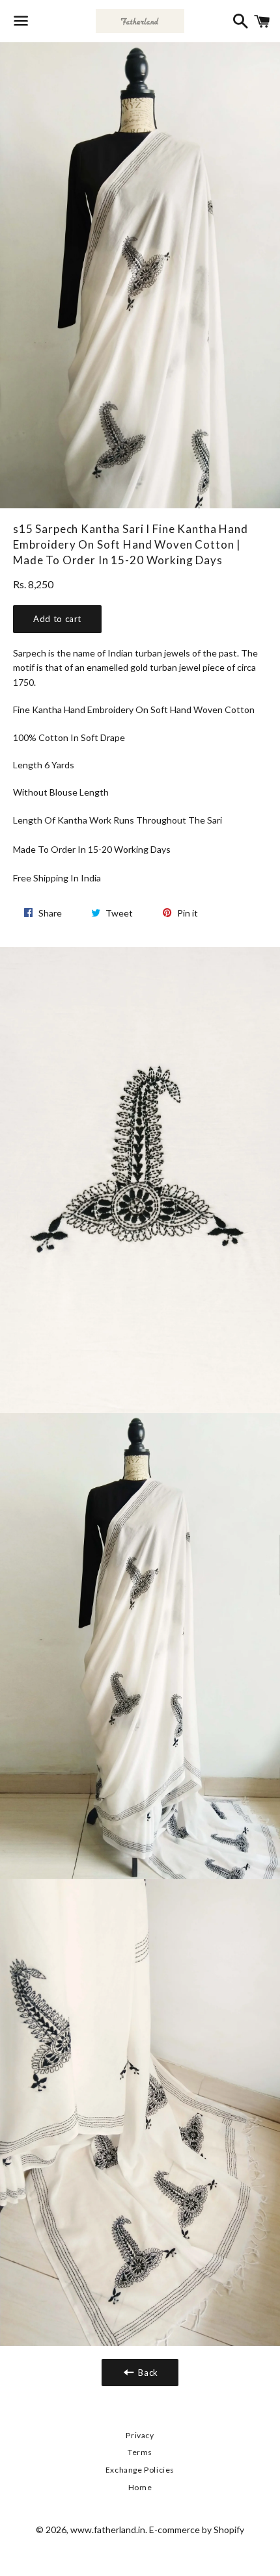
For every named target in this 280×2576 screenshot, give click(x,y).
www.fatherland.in (108, 2530)
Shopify (229, 2530)
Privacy (140, 2435)
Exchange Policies (140, 2470)
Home (140, 2487)
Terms (140, 2452)
